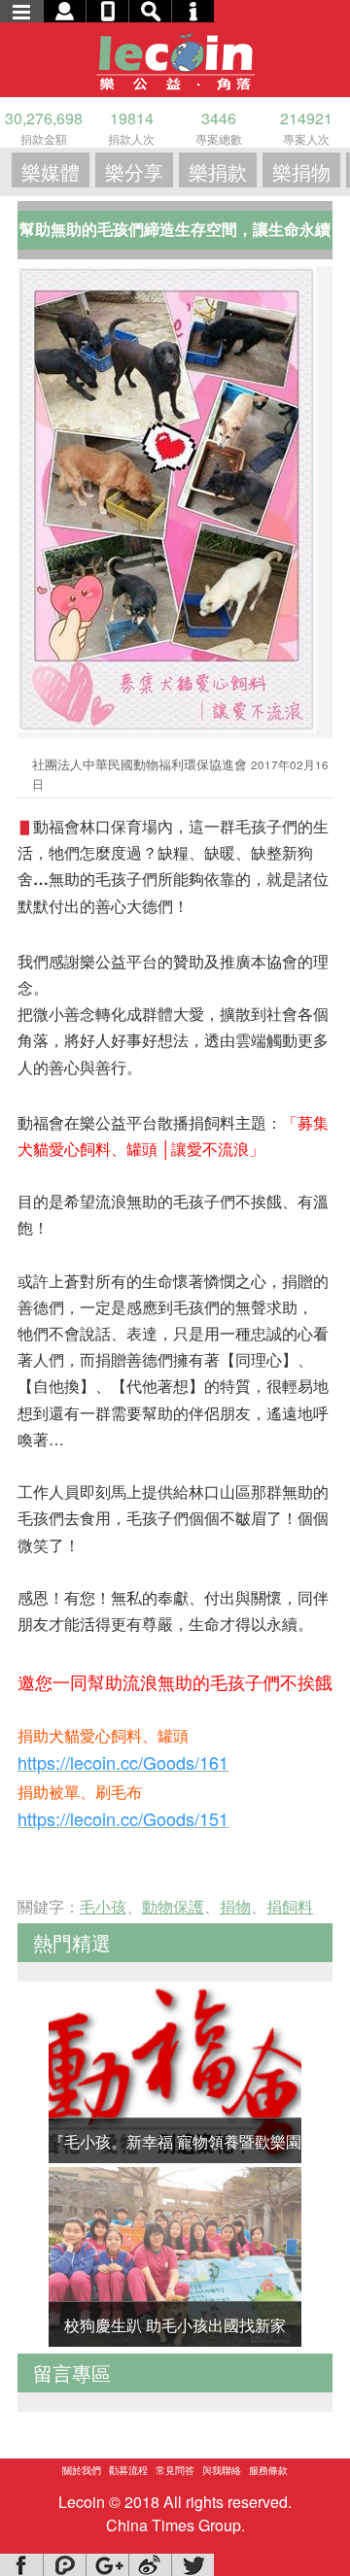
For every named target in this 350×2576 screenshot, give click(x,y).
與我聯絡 (222, 2470)
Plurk (64, 2565)
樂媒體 (51, 171)
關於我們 (82, 2470)
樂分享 (134, 171)
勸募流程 (128, 2470)
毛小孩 (103, 1906)
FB (21, 2565)
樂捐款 (218, 171)
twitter (192, 2565)
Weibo (150, 2565)
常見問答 (175, 2470)
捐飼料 (290, 1906)
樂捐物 (301, 171)
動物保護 (173, 1906)
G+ (107, 2565)
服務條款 (268, 2470)
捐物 (235, 1906)
